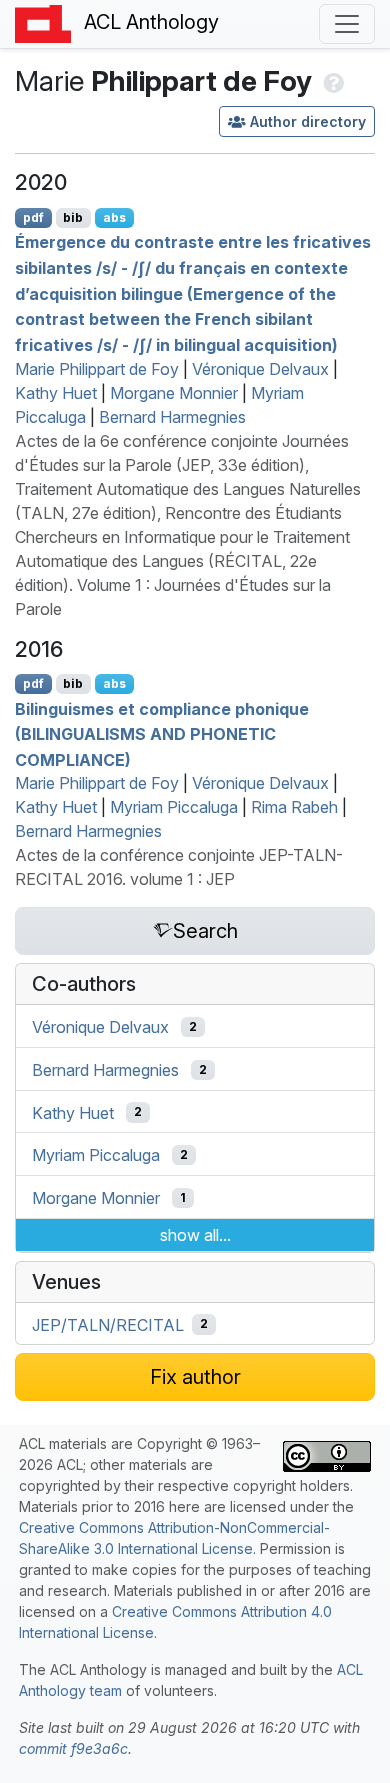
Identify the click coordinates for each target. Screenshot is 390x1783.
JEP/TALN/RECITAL (108, 1324)
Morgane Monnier (174, 393)
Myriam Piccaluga (174, 807)
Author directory (308, 121)
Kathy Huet (56, 393)
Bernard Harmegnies (172, 417)
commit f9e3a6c (73, 1748)
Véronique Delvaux (260, 369)
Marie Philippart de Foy (97, 369)
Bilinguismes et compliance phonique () (162, 733)
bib (73, 217)
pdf (33, 217)
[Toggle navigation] (347, 24)
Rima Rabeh (294, 807)
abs (114, 217)
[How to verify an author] (331, 81)
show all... (195, 1235)
